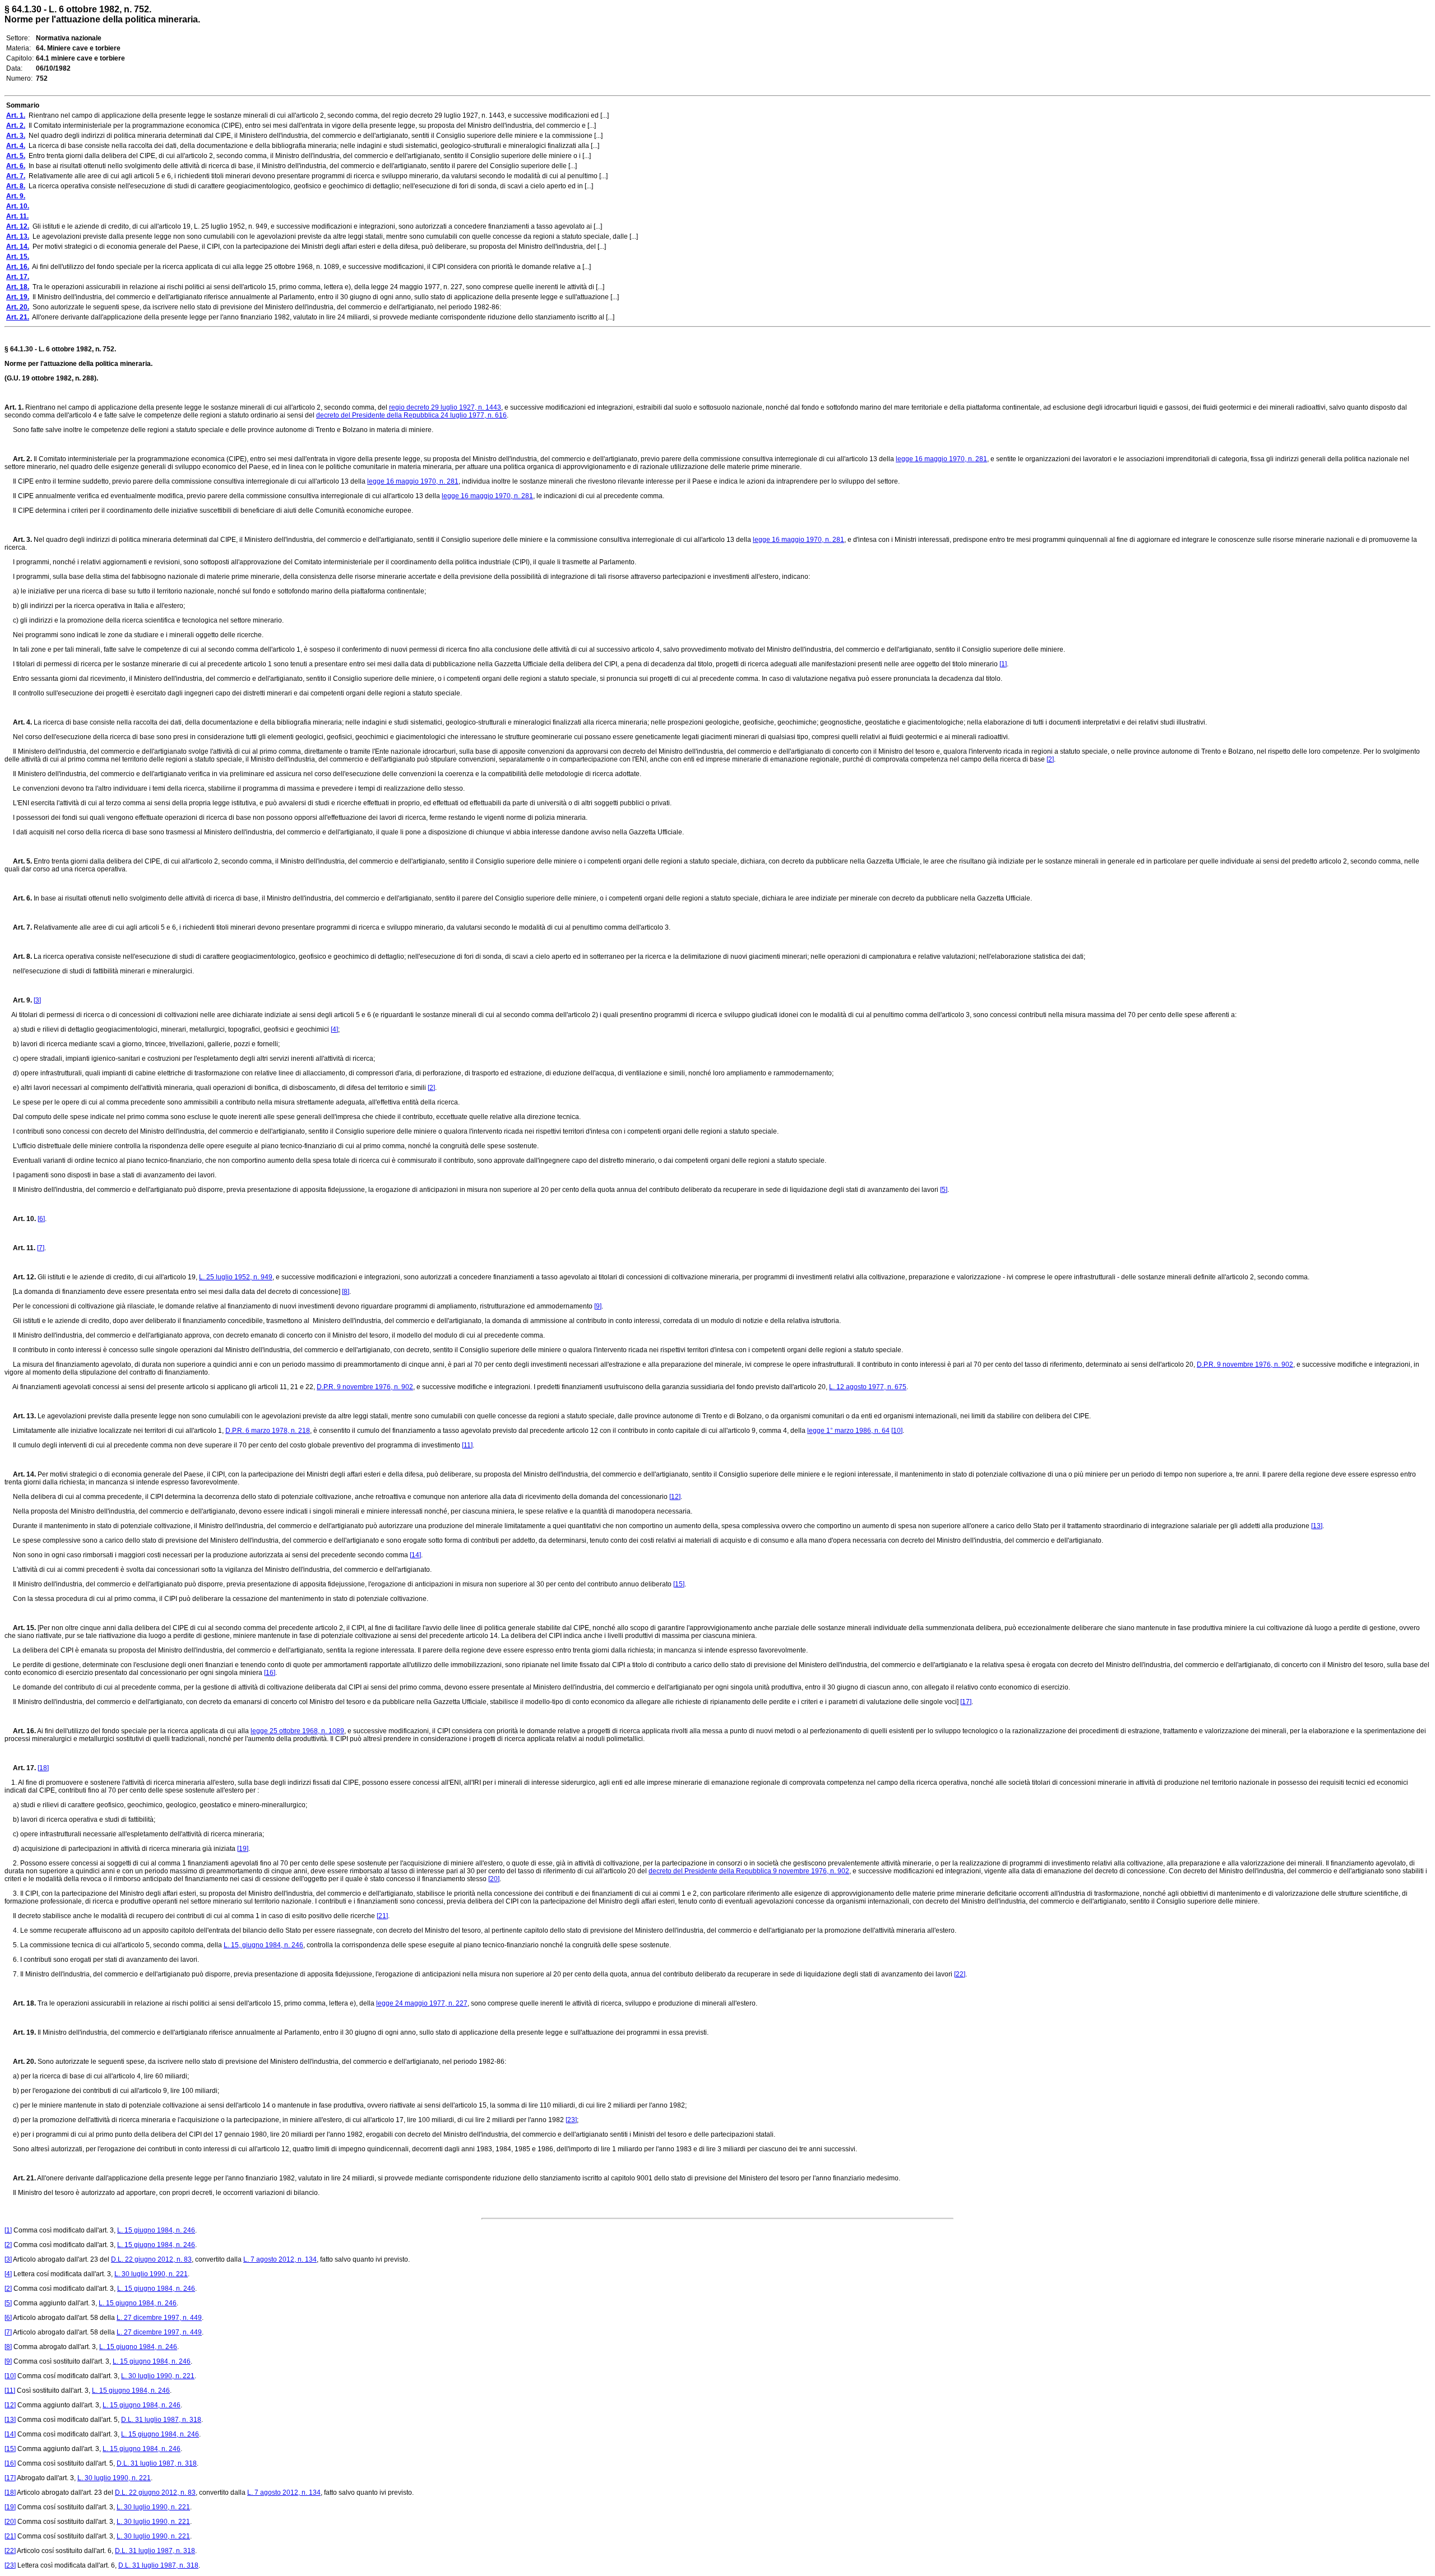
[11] (467, 1445)
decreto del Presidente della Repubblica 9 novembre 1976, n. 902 (749, 1871)
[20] (494, 1879)
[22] (960, 1974)
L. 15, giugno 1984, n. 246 (263, 1945)
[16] (270, 1673)
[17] (966, 1702)
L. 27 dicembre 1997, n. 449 (159, 2318)
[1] (1003, 664)
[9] (598, 1306)
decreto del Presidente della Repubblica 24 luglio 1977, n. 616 (411, 415)
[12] (675, 1497)
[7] (41, 1248)
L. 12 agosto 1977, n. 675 (868, 1387)
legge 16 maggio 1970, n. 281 (941, 459)
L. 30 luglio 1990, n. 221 (151, 2274)
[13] (1317, 1526)
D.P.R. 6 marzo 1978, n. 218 (268, 1431)
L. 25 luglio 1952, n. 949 (236, 1277)
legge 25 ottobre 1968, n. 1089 (297, 1731)
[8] (346, 1292)
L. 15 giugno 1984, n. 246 (156, 2230)
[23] (571, 2120)
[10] (897, 1431)
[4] (334, 1029)
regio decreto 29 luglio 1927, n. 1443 (445, 407)
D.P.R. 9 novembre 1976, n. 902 (1245, 1364)
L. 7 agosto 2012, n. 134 (280, 2259)
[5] (944, 1190)
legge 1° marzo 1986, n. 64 (848, 1431)
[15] (679, 1584)
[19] (243, 1849)
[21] (382, 1916)
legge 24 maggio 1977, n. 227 (422, 2003)
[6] (41, 1219)
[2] (1050, 759)
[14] (415, 1555)
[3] (37, 1000)
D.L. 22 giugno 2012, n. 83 (151, 2259)
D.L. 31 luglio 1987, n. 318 (161, 2420)
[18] (43, 1768)
